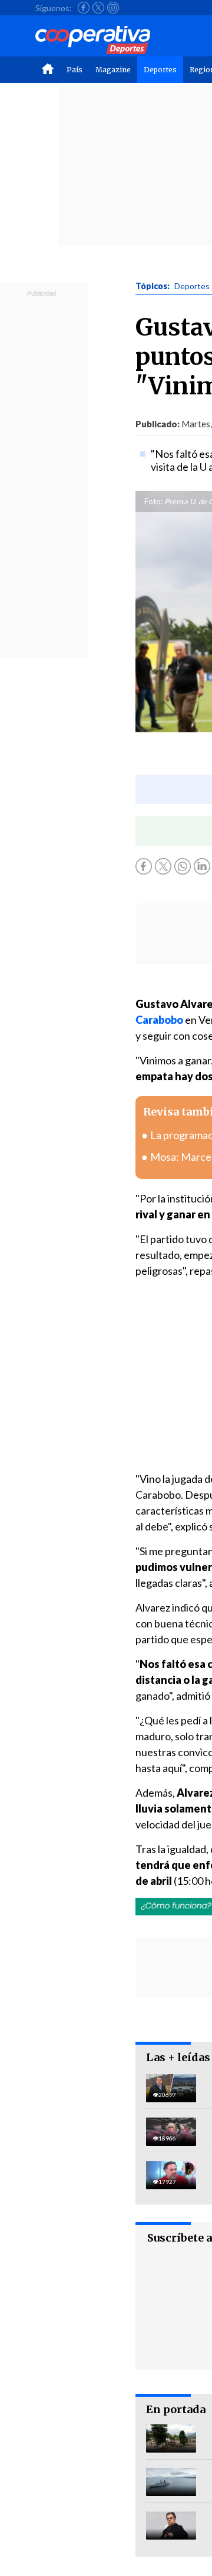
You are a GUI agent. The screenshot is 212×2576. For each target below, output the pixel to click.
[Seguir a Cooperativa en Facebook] (84, 8)
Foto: (153, 501)
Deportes (160, 70)
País (74, 70)
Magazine (113, 70)
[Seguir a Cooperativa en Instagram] (113, 8)
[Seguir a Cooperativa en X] (98, 8)
